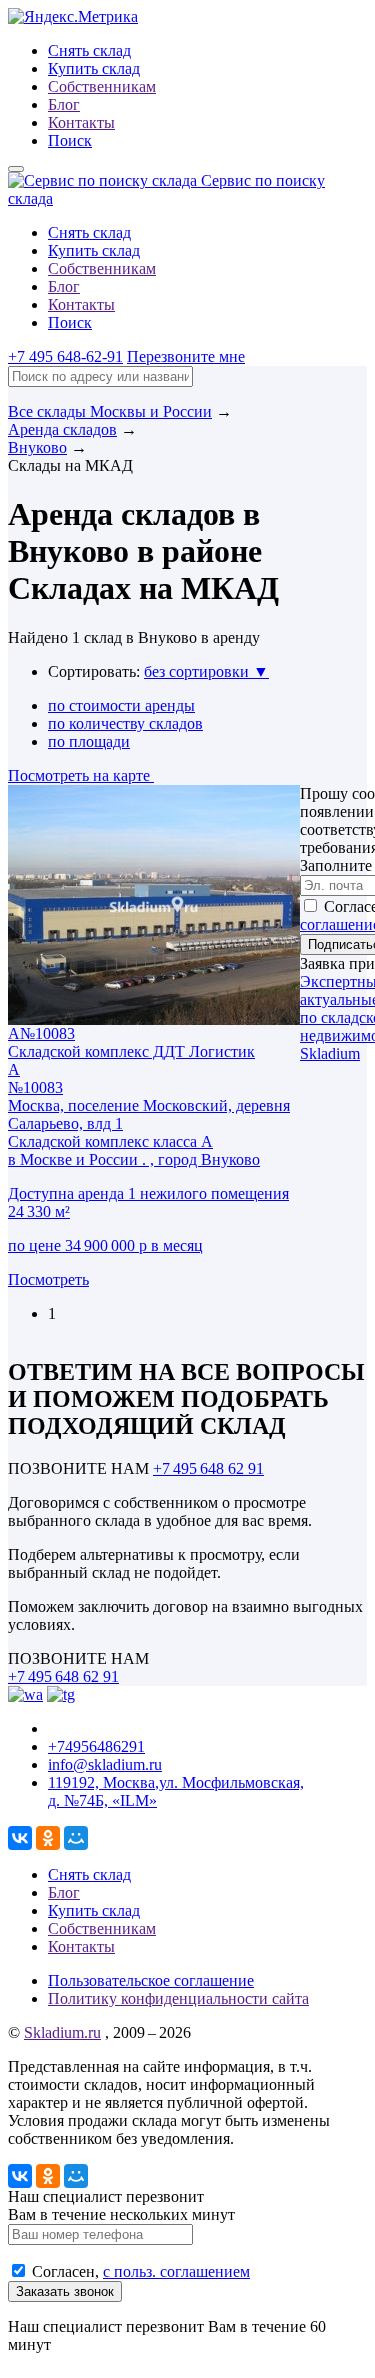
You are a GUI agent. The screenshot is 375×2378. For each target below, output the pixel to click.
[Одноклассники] (48, 1838)
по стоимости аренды (121, 705)
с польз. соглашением (176, 2271)
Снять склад (89, 50)
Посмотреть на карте (81, 775)
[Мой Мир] (76, 1838)
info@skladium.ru (105, 1764)
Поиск (70, 140)
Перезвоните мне (186, 356)
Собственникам (102, 86)
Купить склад (94, 68)
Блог (64, 104)
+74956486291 (96, 1746)
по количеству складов (125, 723)
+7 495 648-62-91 (65, 356)
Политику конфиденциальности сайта (178, 1998)
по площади (89, 741)
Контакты (81, 122)
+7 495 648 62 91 (208, 1468)
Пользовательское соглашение (151, 1980)
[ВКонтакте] (20, 1838)
